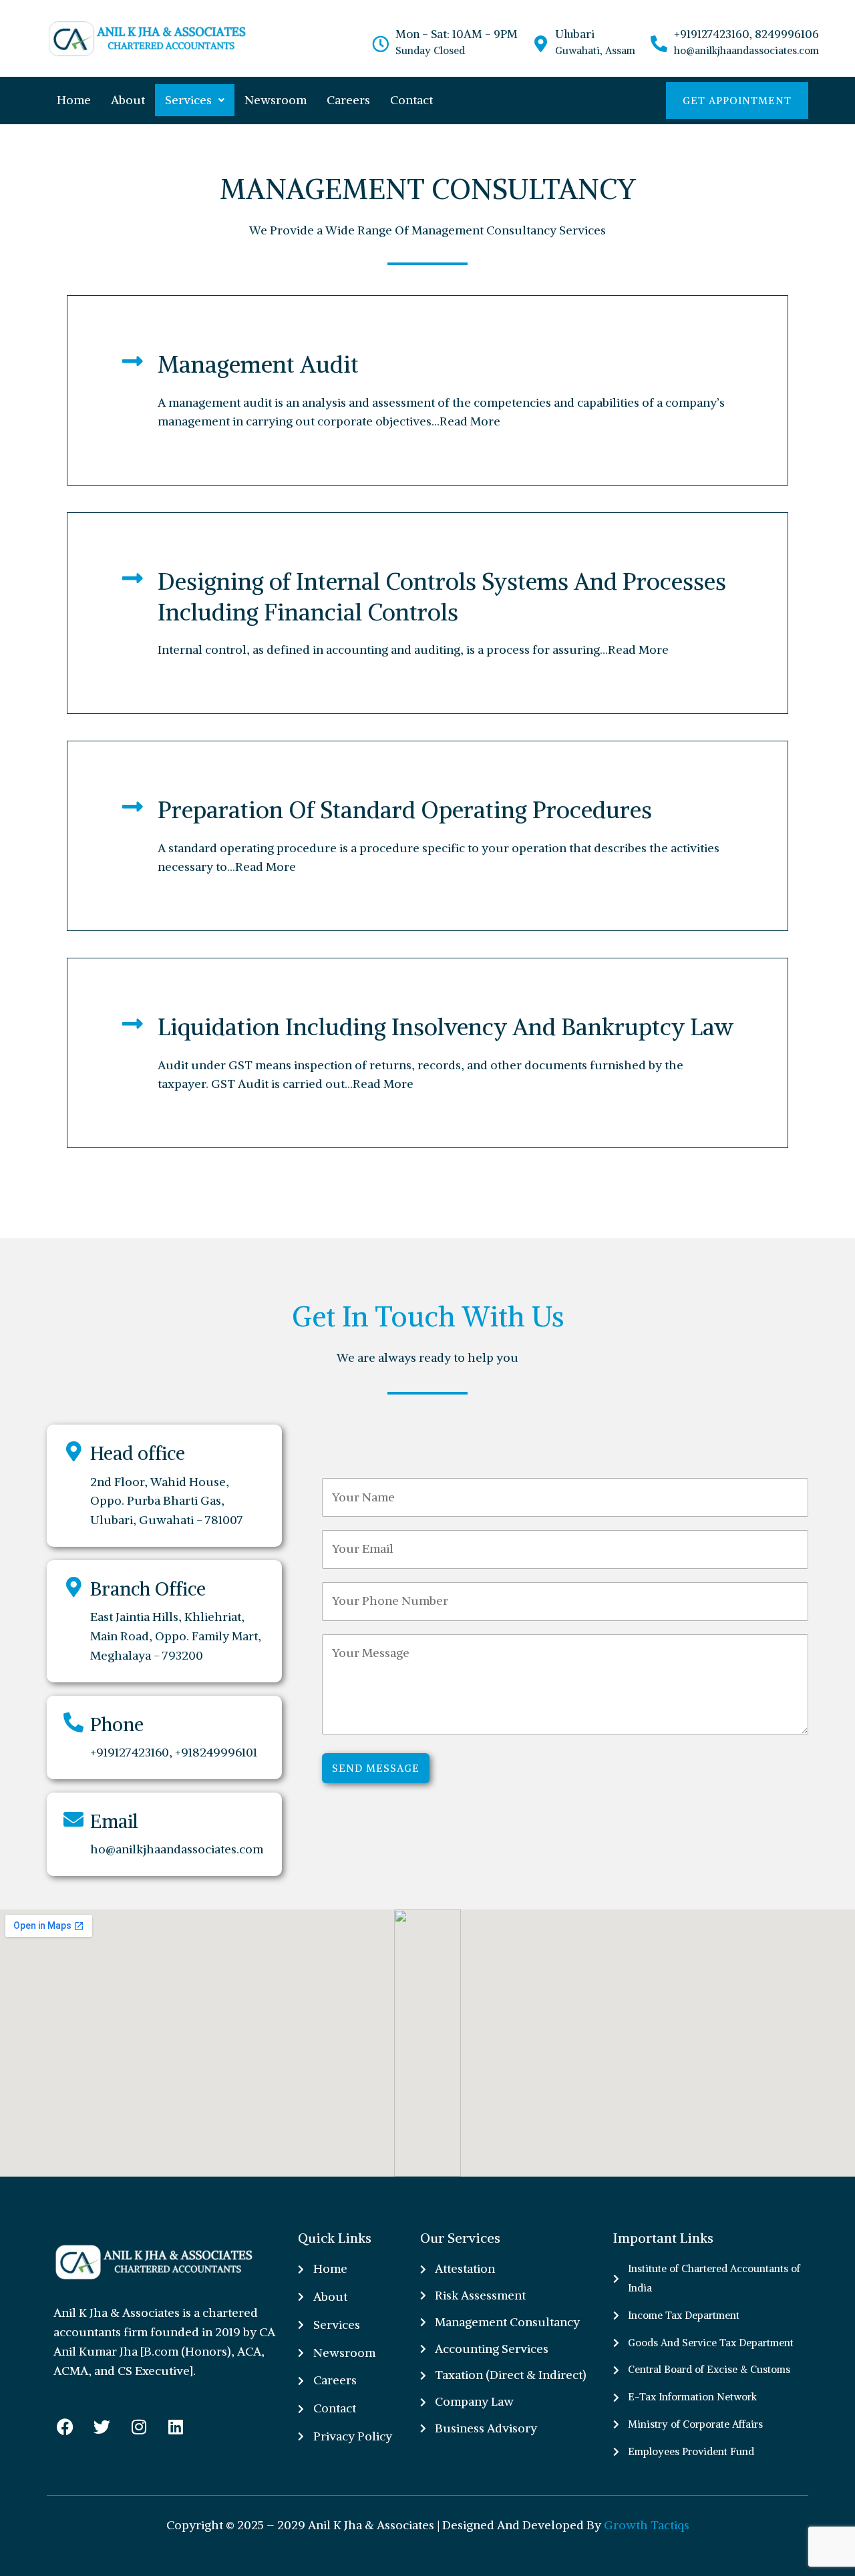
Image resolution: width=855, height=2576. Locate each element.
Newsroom (276, 100)
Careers (348, 100)
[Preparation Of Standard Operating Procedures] (133, 806)
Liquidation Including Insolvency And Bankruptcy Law (446, 1027)
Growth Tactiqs (647, 2525)
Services (188, 100)
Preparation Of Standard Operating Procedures (405, 810)
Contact (411, 100)
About (128, 100)
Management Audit (258, 364)
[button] (195, 100)
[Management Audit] (133, 361)
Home (74, 100)
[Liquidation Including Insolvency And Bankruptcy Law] (133, 1024)
